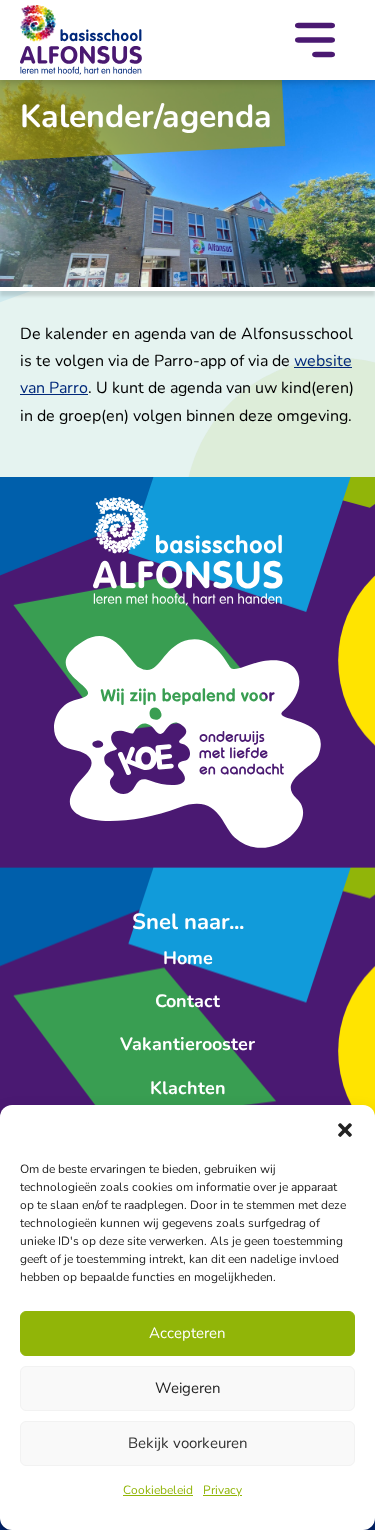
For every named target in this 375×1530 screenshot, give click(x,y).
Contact (187, 1001)
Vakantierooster (187, 1044)
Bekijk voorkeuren (188, 1443)
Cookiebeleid (158, 1490)
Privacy (222, 1490)
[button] (345, 1130)
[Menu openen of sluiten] (315, 44)
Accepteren (187, 1333)
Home (188, 958)
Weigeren (188, 1388)
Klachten (188, 1088)
